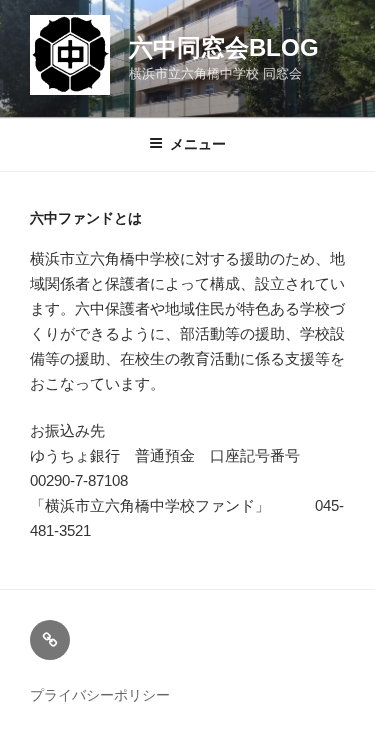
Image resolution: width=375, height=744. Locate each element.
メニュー (198, 144)
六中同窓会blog (224, 47)
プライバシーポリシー (100, 695)
